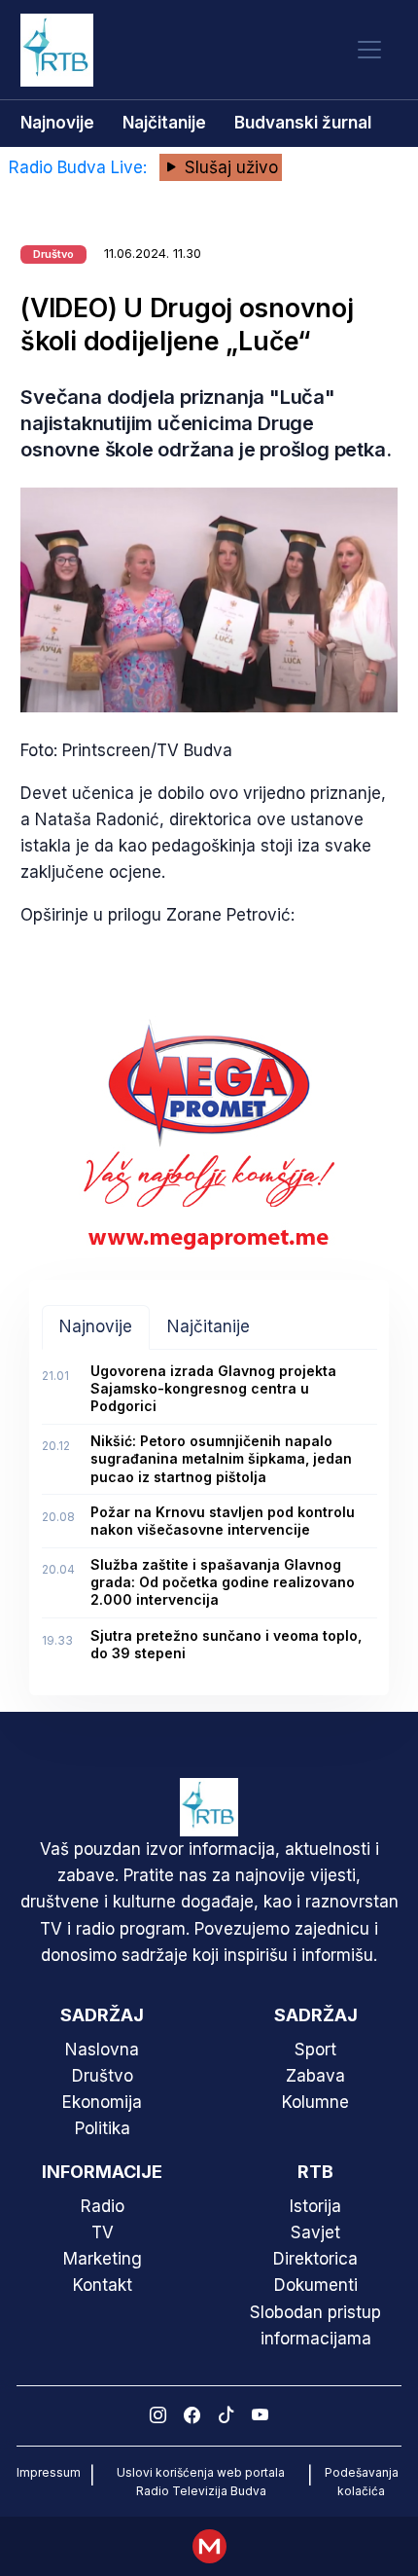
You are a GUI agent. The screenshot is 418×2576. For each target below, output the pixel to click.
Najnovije (57, 123)
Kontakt (103, 2285)
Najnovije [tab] (96, 1326)
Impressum (49, 2472)
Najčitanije (164, 123)
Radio (103, 2206)
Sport (315, 2050)
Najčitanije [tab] (209, 1326)
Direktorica (315, 2259)
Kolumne (315, 2102)
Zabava (315, 2076)
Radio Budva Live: (80, 167)
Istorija (315, 2206)
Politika (103, 2128)
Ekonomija (102, 2102)
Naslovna (102, 2050)
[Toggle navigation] (369, 50)
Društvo (103, 2076)
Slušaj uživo (229, 167)
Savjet (315, 2232)
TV (103, 2232)
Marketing (103, 2259)
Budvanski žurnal (303, 123)
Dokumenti (316, 2285)
